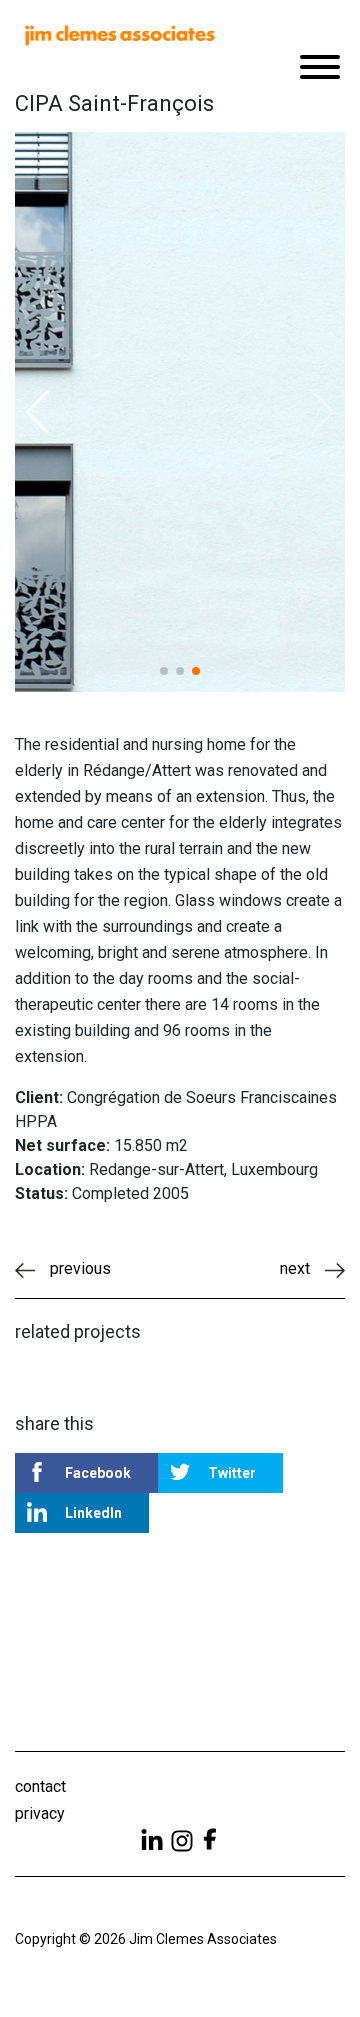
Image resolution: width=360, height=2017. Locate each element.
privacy (40, 1813)
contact (40, 1786)
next (295, 1268)
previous (80, 1268)
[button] (38, 412)
